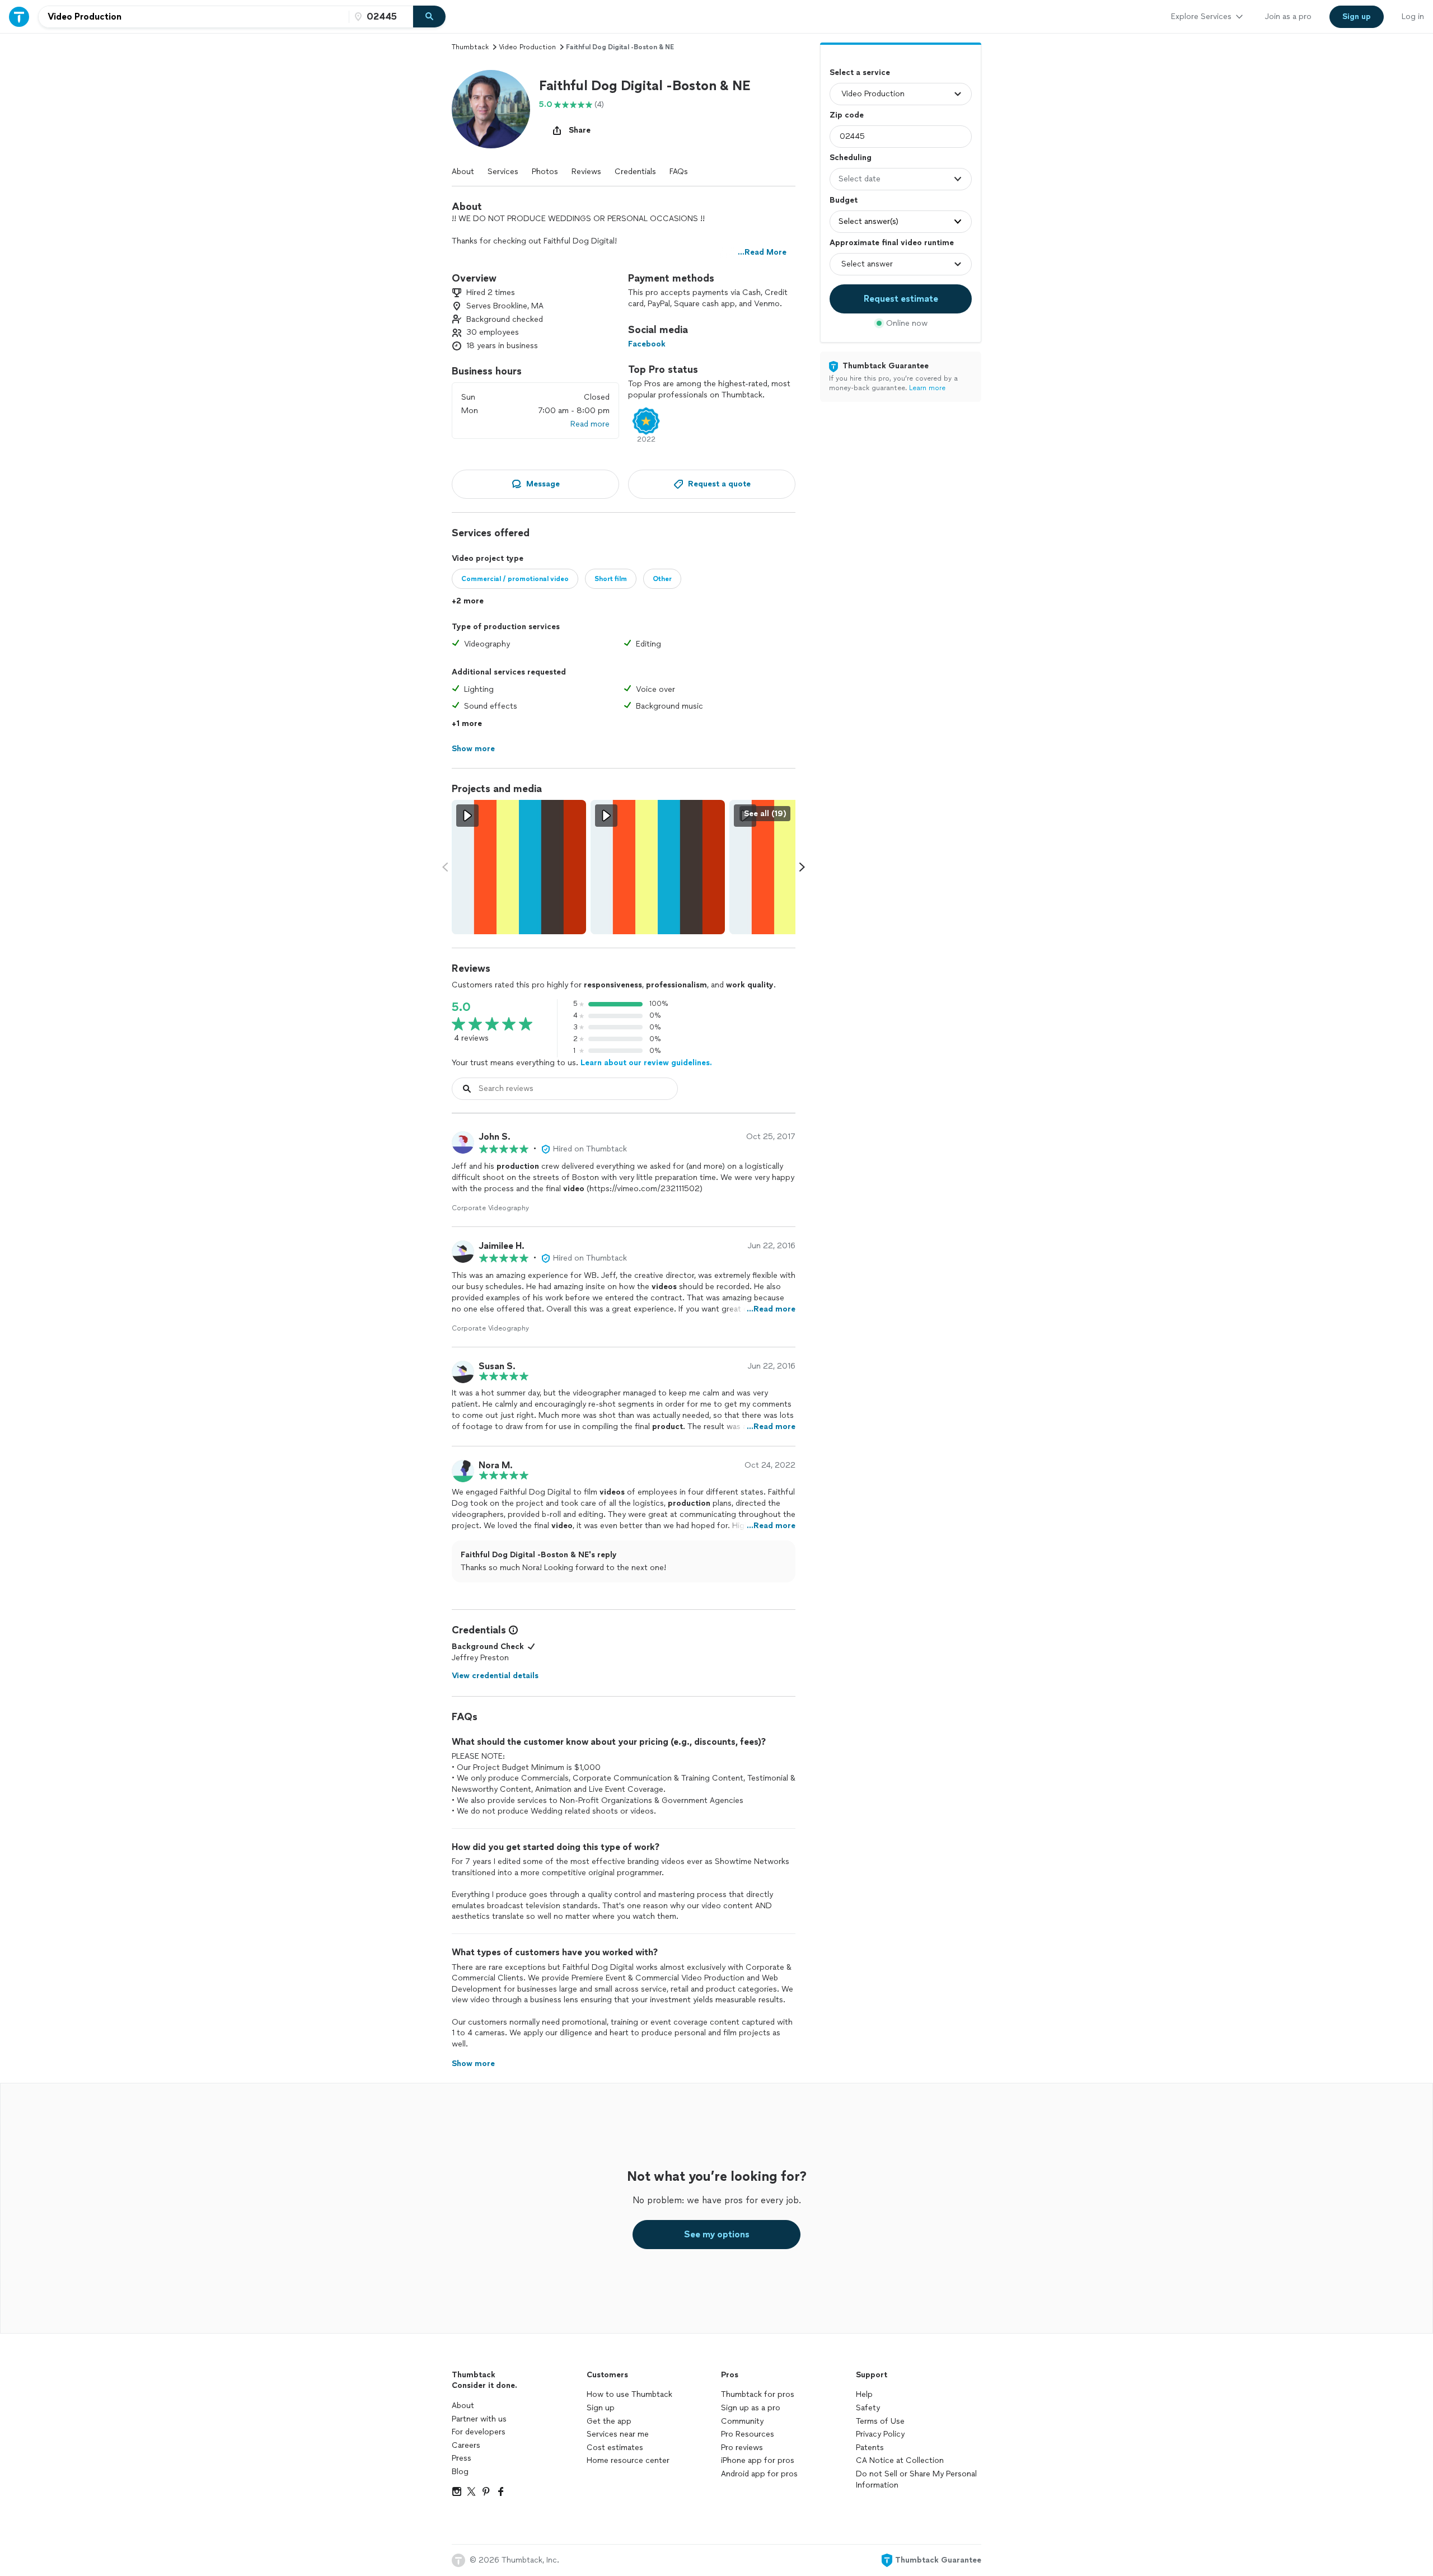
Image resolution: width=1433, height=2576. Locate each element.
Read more (590, 424)
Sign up (601, 2408)
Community (742, 2421)
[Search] (429, 17)
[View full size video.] (519, 867)
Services (503, 172)
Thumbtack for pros (758, 2394)
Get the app (609, 2421)
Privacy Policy (880, 2434)
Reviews (586, 172)
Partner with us (479, 2419)
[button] (491, 109)
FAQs (679, 172)
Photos (545, 172)
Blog (460, 2472)
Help (864, 2394)
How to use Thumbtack (629, 2394)
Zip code (847, 115)
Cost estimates (615, 2448)
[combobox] (194, 17)
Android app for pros (759, 2474)
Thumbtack (470, 47)
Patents (870, 2448)
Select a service (860, 72)
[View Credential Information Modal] (512, 1630)
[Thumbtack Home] (19, 17)
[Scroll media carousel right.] (802, 867)
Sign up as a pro (751, 2408)
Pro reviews (742, 2448)
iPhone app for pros (758, 2460)
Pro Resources (748, 2434)
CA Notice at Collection (900, 2460)
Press (462, 2458)
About (463, 172)
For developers (479, 2432)
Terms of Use (880, 2421)
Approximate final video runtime (892, 243)
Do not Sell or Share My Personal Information (916, 2479)
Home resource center (628, 2460)
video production (527, 47)
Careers (466, 2445)
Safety (868, 2408)
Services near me (618, 2434)
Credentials (635, 172)
